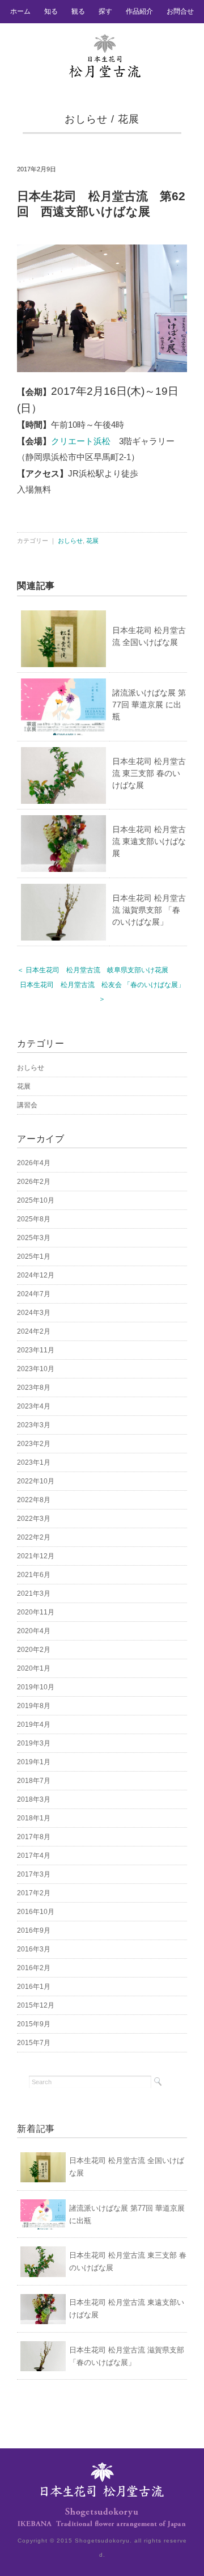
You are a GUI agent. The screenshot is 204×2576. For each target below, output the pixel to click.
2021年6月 (34, 1575)
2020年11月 (36, 1612)
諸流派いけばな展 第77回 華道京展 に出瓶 (149, 705)
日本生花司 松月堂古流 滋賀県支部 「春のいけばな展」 (149, 910)
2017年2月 (34, 1893)
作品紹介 (139, 11)
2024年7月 (34, 1294)
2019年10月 (36, 1687)
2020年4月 (34, 1631)
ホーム (20, 11)
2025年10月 (36, 1200)
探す (105, 11)
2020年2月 (34, 1650)
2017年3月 (34, 1874)
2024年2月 (34, 1331)
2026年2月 (34, 1182)
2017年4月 (34, 1856)
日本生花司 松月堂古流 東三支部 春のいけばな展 (149, 773)
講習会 (27, 1105)
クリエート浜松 (81, 441)
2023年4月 (34, 1406)
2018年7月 (34, 1781)
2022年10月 (36, 1481)
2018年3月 (34, 1799)
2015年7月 (34, 2043)
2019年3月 (34, 1743)
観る (78, 11)
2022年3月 (34, 1519)
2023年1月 (34, 1462)
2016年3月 (34, 1949)
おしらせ (86, 119)
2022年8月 (34, 1500)
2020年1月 (34, 1668)
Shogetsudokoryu (102, 2541)
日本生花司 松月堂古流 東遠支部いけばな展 (149, 841)
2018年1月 (34, 1818)
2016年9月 (34, 1930)
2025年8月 (34, 1219)
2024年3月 (34, 1313)
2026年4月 (34, 1163)
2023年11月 (36, 1350)
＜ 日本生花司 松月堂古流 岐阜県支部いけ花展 (93, 970)
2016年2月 (34, 1968)
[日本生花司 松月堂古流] (105, 41)
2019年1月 (34, 1762)
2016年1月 (34, 1987)
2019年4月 (34, 1725)
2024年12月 (36, 1275)
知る (51, 11)
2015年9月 (34, 2024)
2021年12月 (36, 1556)
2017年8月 (34, 1837)
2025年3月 (34, 1238)
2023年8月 (34, 1388)
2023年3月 (34, 1425)
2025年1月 (34, 1257)
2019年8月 (34, 1706)
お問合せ (180, 11)
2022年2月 (34, 1537)
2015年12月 (36, 2005)
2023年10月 (36, 1369)
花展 (129, 119)
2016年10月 (36, 1912)
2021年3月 (34, 1593)
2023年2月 (34, 1444)
